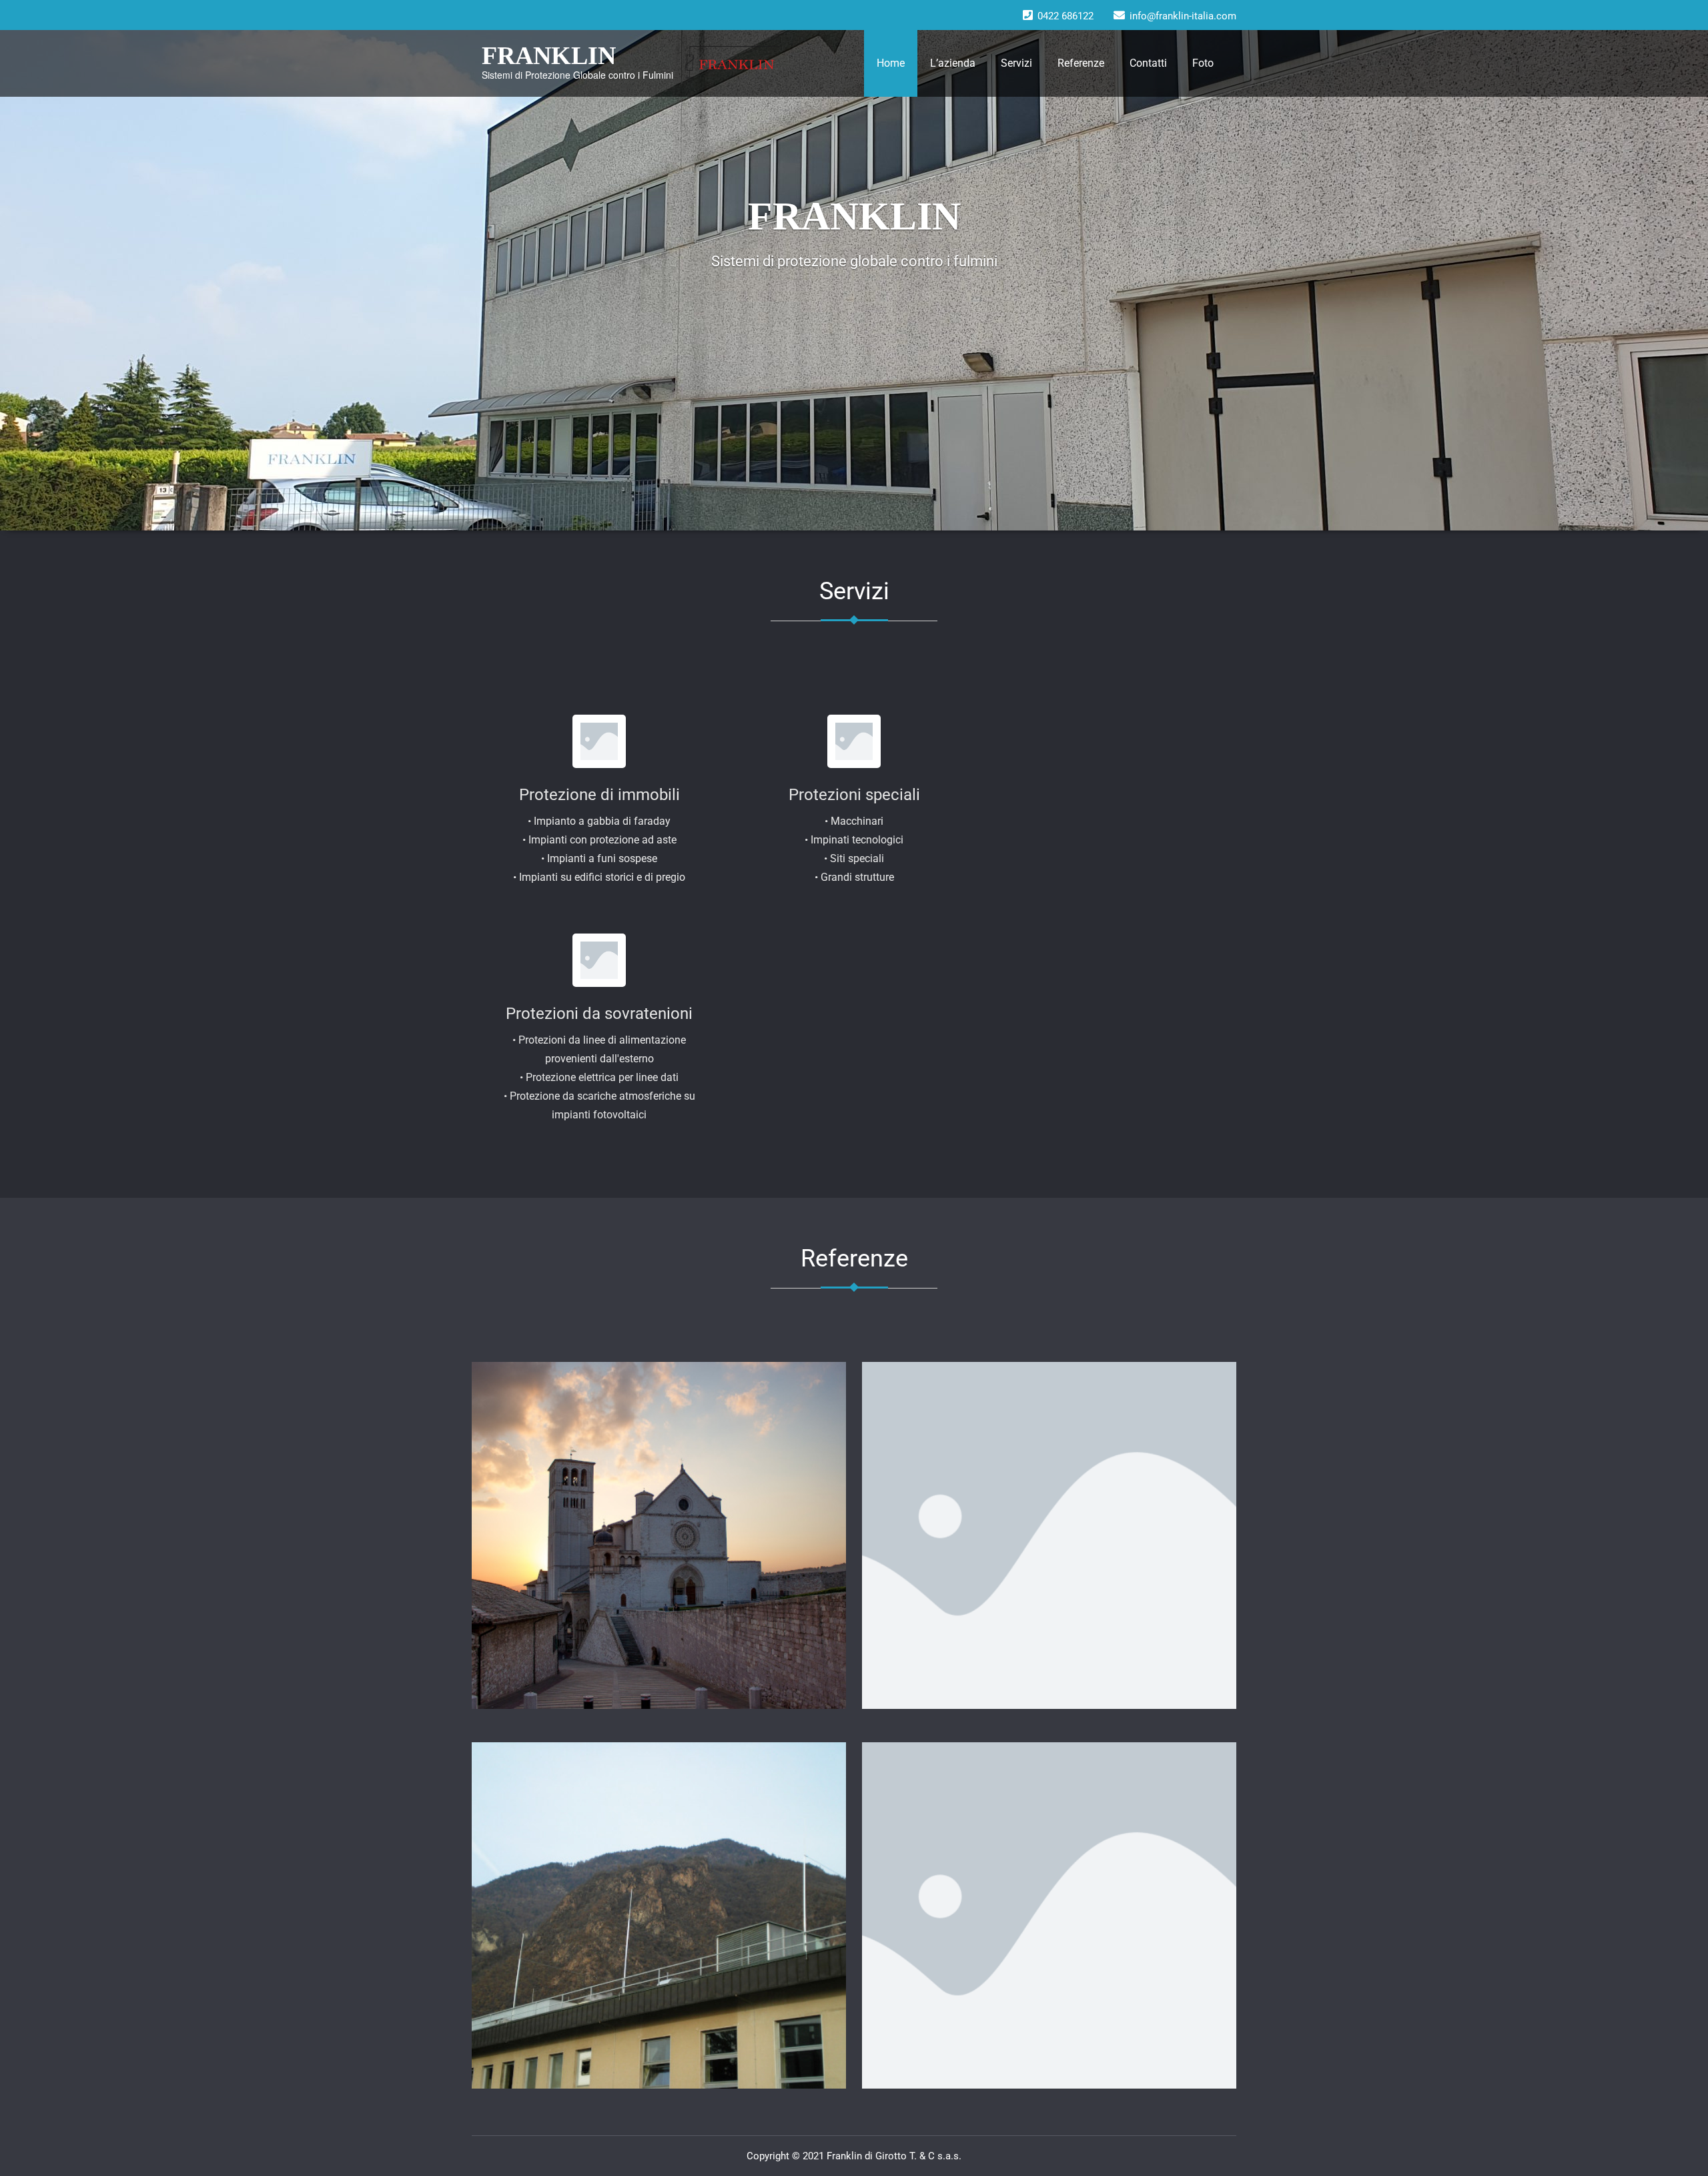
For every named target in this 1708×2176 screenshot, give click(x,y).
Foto (1203, 63)
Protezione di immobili (599, 795)
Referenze (1081, 63)
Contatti (1148, 63)
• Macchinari (854, 821)
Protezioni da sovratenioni (599, 1014)
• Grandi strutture (854, 877)
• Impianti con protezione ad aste (599, 840)
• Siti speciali (854, 858)
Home (891, 63)
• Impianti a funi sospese (599, 858)
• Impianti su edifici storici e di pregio (599, 877)
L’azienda (953, 63)
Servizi (1016, 63)
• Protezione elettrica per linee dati (599, 1077)
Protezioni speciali (854, 795)
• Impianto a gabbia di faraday (599, 821)
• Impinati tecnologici (854, 840)
